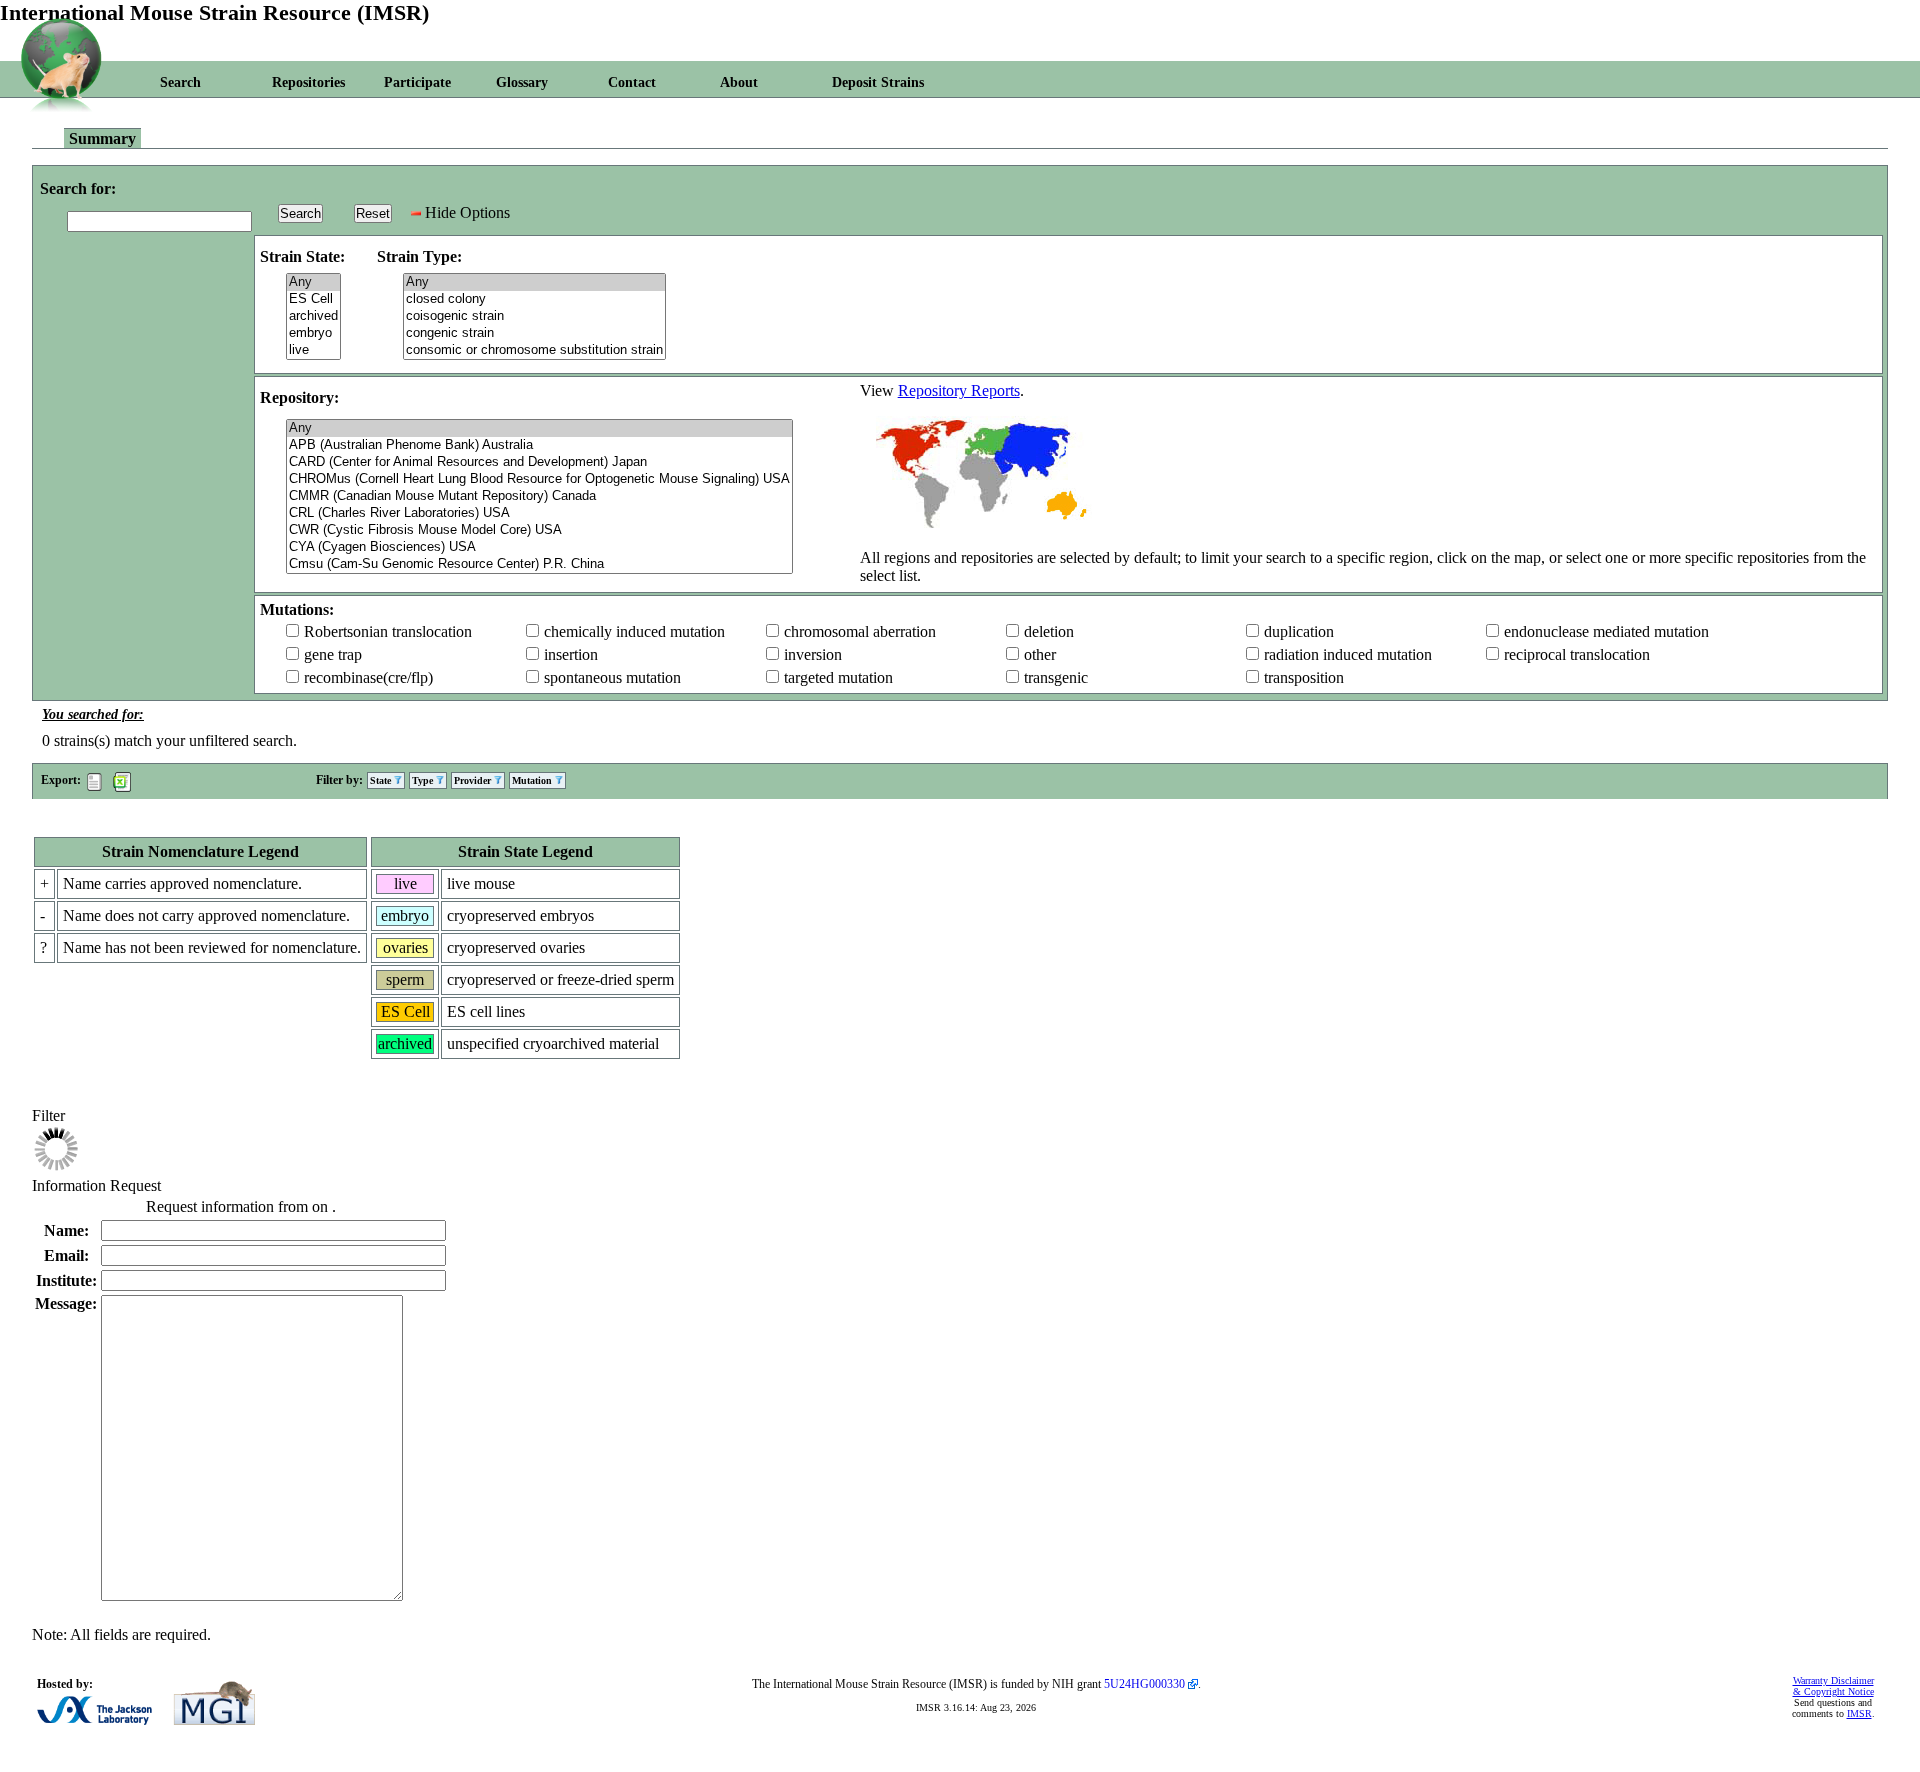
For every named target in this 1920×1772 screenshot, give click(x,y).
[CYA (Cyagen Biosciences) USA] (539, 547)
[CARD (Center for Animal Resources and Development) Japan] (539, 462)
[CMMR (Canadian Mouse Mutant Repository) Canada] (539, 496)
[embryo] (313, 333)
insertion (571, 654)
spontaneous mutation (612, 677)
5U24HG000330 (1144, 1684)
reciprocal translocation (1577, 654)
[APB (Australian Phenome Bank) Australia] (539, 445)
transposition (1304, 677)
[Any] (313, 282)
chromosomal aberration (860, 631)
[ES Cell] (313, 299)
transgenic (1056, 677)
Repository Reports (959, 390)
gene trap (333, 654)
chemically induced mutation (634, 631)
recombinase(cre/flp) (368, 677)
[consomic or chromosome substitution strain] (534, 350)
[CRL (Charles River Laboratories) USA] (539, 513)
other (1040, 654)
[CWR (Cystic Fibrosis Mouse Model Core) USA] (539, 530)
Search (180, 82)
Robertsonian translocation (388, 631)
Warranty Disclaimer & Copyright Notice (1833, 1686)
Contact (632, 82)
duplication (1299, 631)
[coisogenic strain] (534, 316)
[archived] (313, 316)
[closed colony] (534, 299)
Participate (417, 82)
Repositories (308, 82)
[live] (313, 350)
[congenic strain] (534, 333)
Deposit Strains (878, 82)
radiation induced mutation (1348, 654)
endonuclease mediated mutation (1606, 631)
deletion (1049, 631)
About (739, 82)
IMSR (1859, 1713)
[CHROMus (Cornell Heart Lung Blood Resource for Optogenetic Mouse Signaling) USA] (539, 479)
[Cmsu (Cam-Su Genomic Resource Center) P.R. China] (539, 564)
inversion (813, 654)
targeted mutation (838, 677)
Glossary (522, 82)
